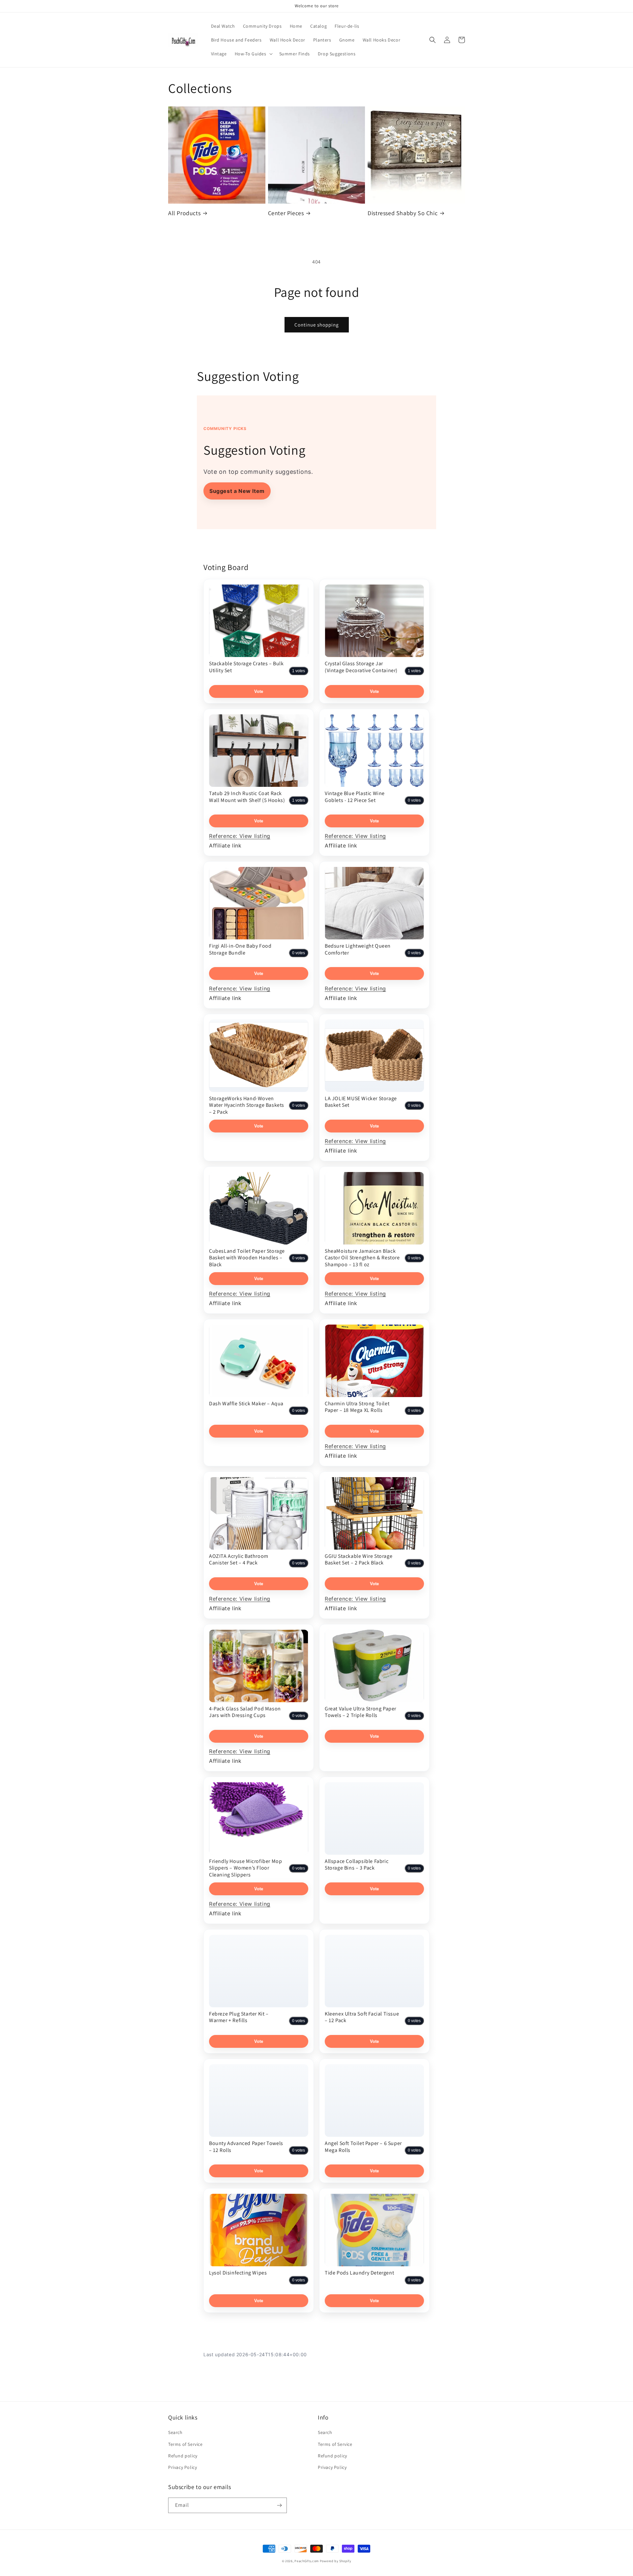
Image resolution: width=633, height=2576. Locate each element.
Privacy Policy (182, 2467)
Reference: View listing (240, 836)
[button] (253, 54)
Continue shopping (317, 325)
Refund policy (183, 2456)
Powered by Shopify (336, 2561)
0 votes (414, 800)
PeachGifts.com (307, 2561)
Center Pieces (286, 213)
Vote (259, 691)
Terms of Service (185, 2444)
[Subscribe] (279, 2505)
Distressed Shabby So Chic (403, 213)
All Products (184, 213)
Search (175, 2432)
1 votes (299, 671)
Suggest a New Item (237, 491)
